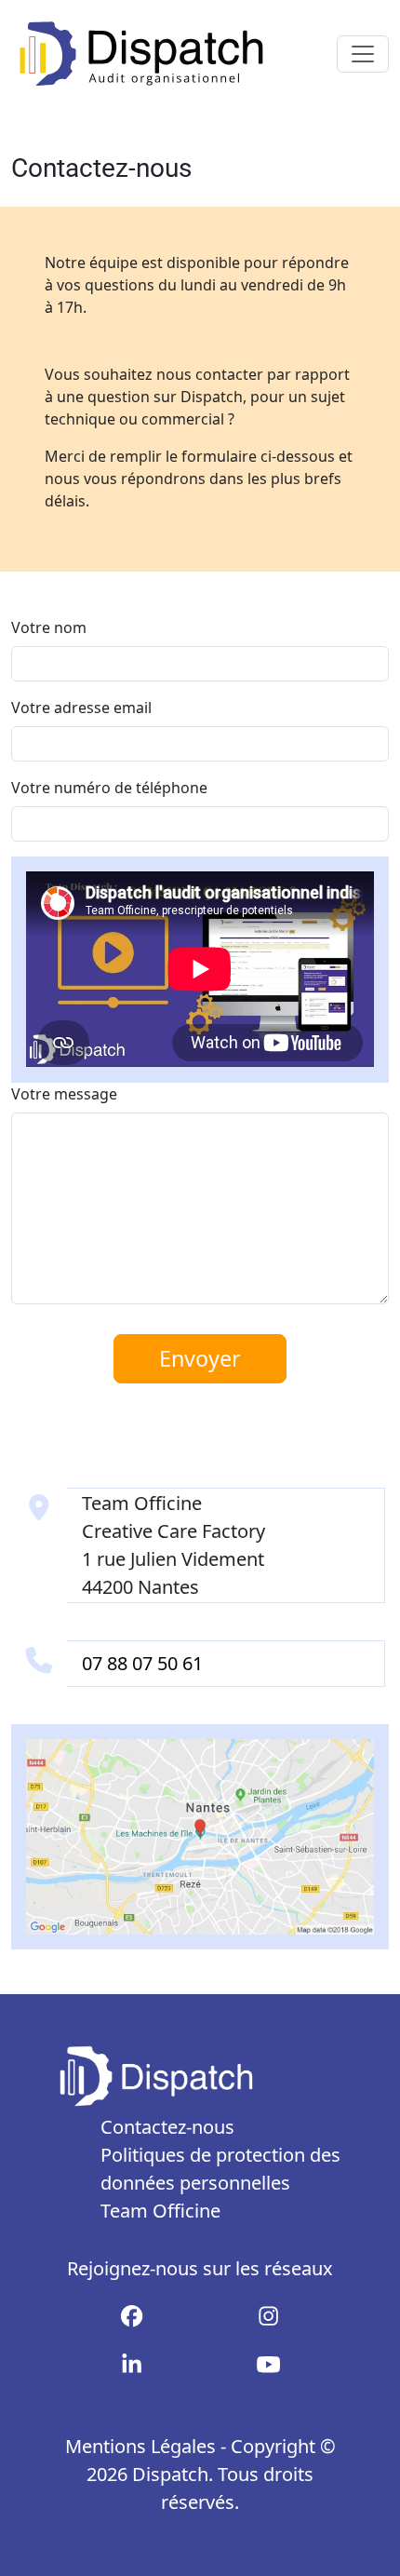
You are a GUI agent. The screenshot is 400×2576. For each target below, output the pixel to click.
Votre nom (49, 627)
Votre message (64, 1094)
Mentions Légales (140, 2446)
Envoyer (200, 1358)
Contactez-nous (167, 2127)
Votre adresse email (81, 708)
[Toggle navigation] (363, 54)
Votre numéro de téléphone (109, 788)
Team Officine (160, 2211)
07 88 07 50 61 (142, 1663)
